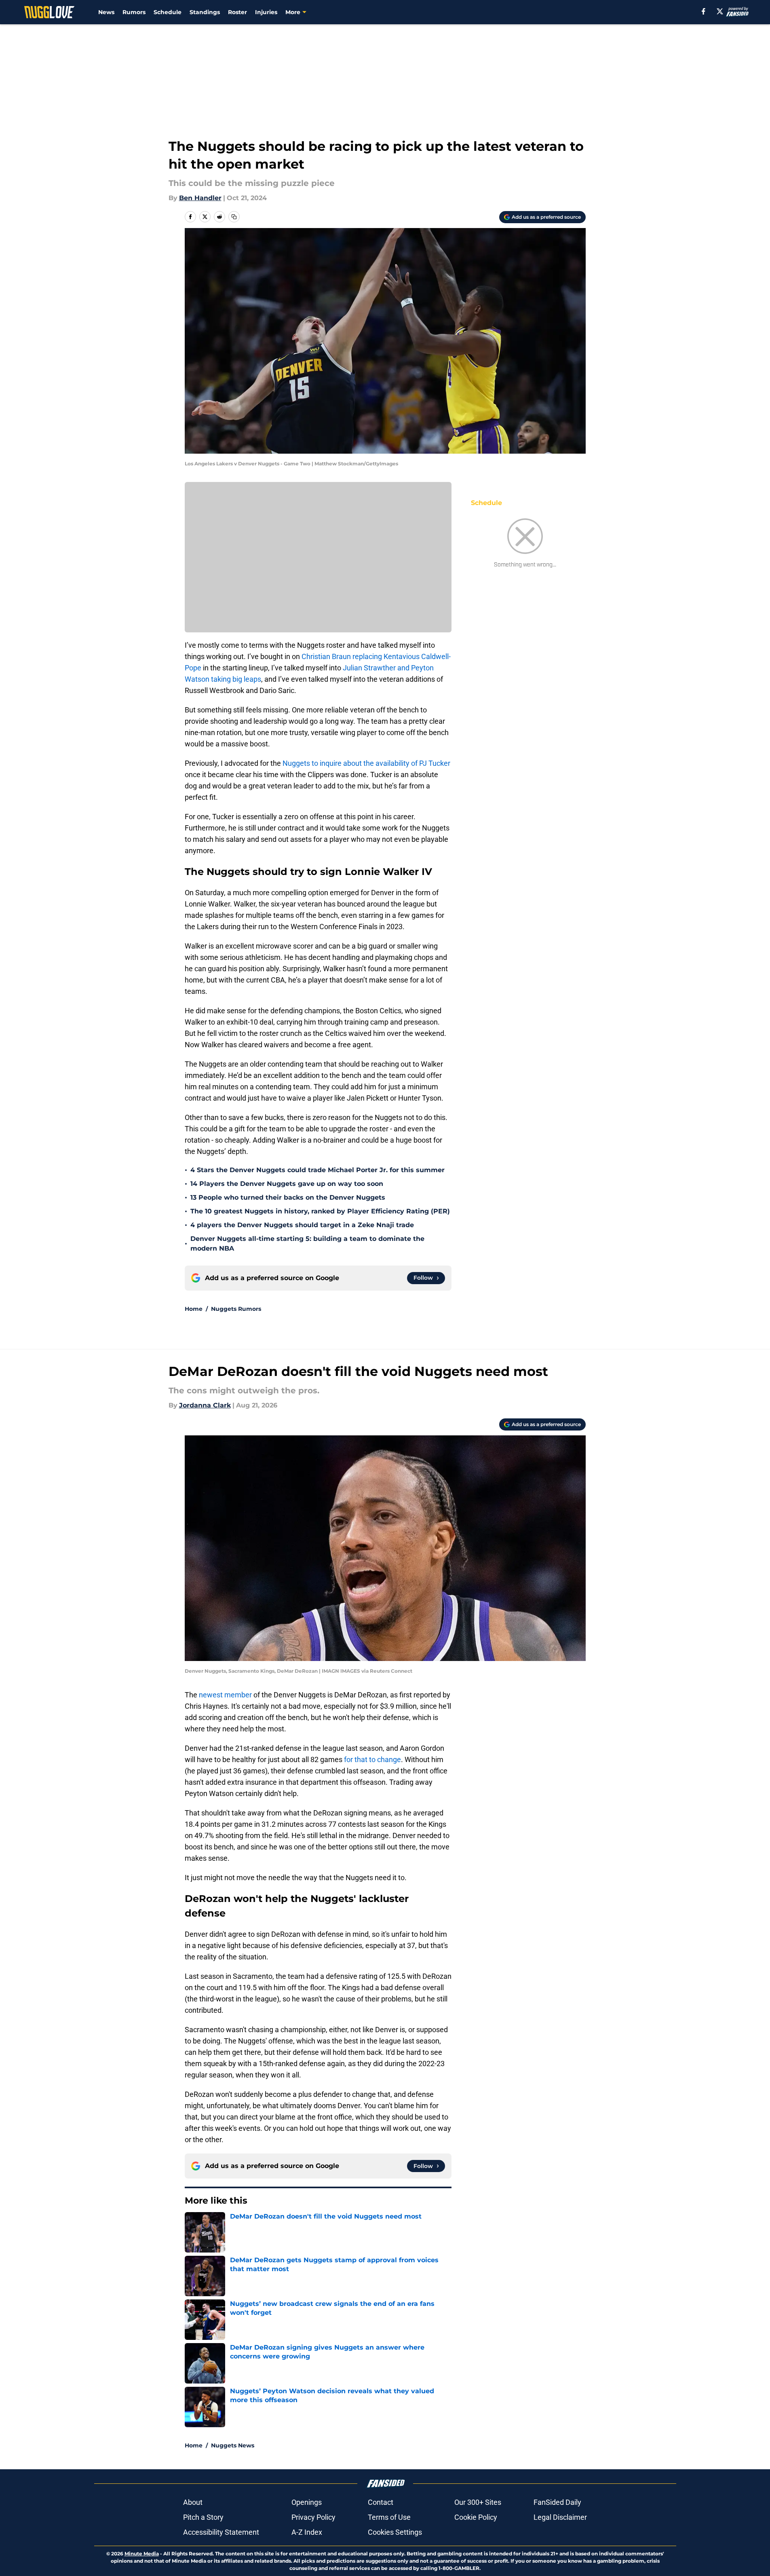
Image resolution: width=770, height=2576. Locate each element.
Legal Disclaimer (560, 2517)
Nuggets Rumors (236, 1309)
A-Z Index (307, 2532)
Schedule (168, 12)
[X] (720, 11)
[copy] (234, 217)
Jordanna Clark (205, 1405)
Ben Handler (200, 198)
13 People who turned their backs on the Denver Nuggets (288, 1197)
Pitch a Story (203, 2517)
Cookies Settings (395, 2532)
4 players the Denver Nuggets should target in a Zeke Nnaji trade (302, 1225)
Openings (307, 2502)
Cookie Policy (476, 2517)
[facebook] (704, 11)
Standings (205, 12)
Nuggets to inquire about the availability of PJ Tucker (366, 763)
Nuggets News (233, 2445)
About (193, 2502)
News (106, 12)
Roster (237, 12)
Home (194, 1309)
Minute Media (142, 2554)
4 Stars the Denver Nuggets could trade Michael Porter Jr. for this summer (317, 1170)
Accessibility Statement (221, 2532)
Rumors (134, 12)
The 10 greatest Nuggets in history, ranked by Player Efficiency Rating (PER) (320, 1211)
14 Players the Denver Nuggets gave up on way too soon (287, 1184)
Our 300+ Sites (478, 2502)
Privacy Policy (313, 2517)
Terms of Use (389, 2517)
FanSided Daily (557, 2502)
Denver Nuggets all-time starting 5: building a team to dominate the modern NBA (307, 1244)
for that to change (372, 1759)
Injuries (266, 12)
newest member (225, 1695)
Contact (381, 2502)
